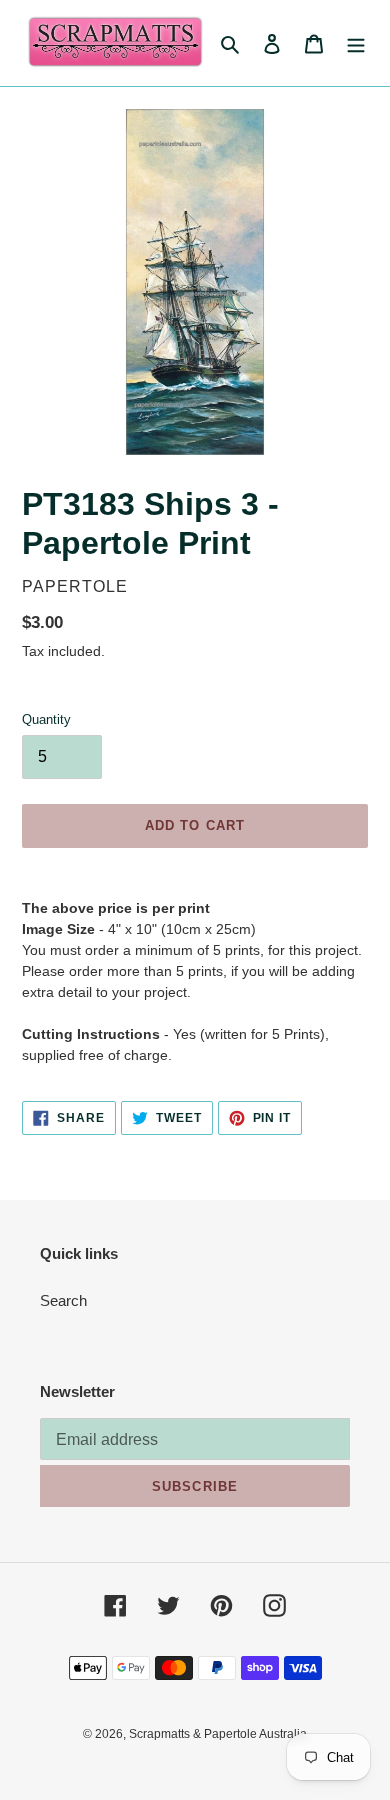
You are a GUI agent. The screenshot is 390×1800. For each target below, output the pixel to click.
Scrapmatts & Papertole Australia (218, 1734)
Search (63, 1300)
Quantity (46, 719)
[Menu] (356, 43)
